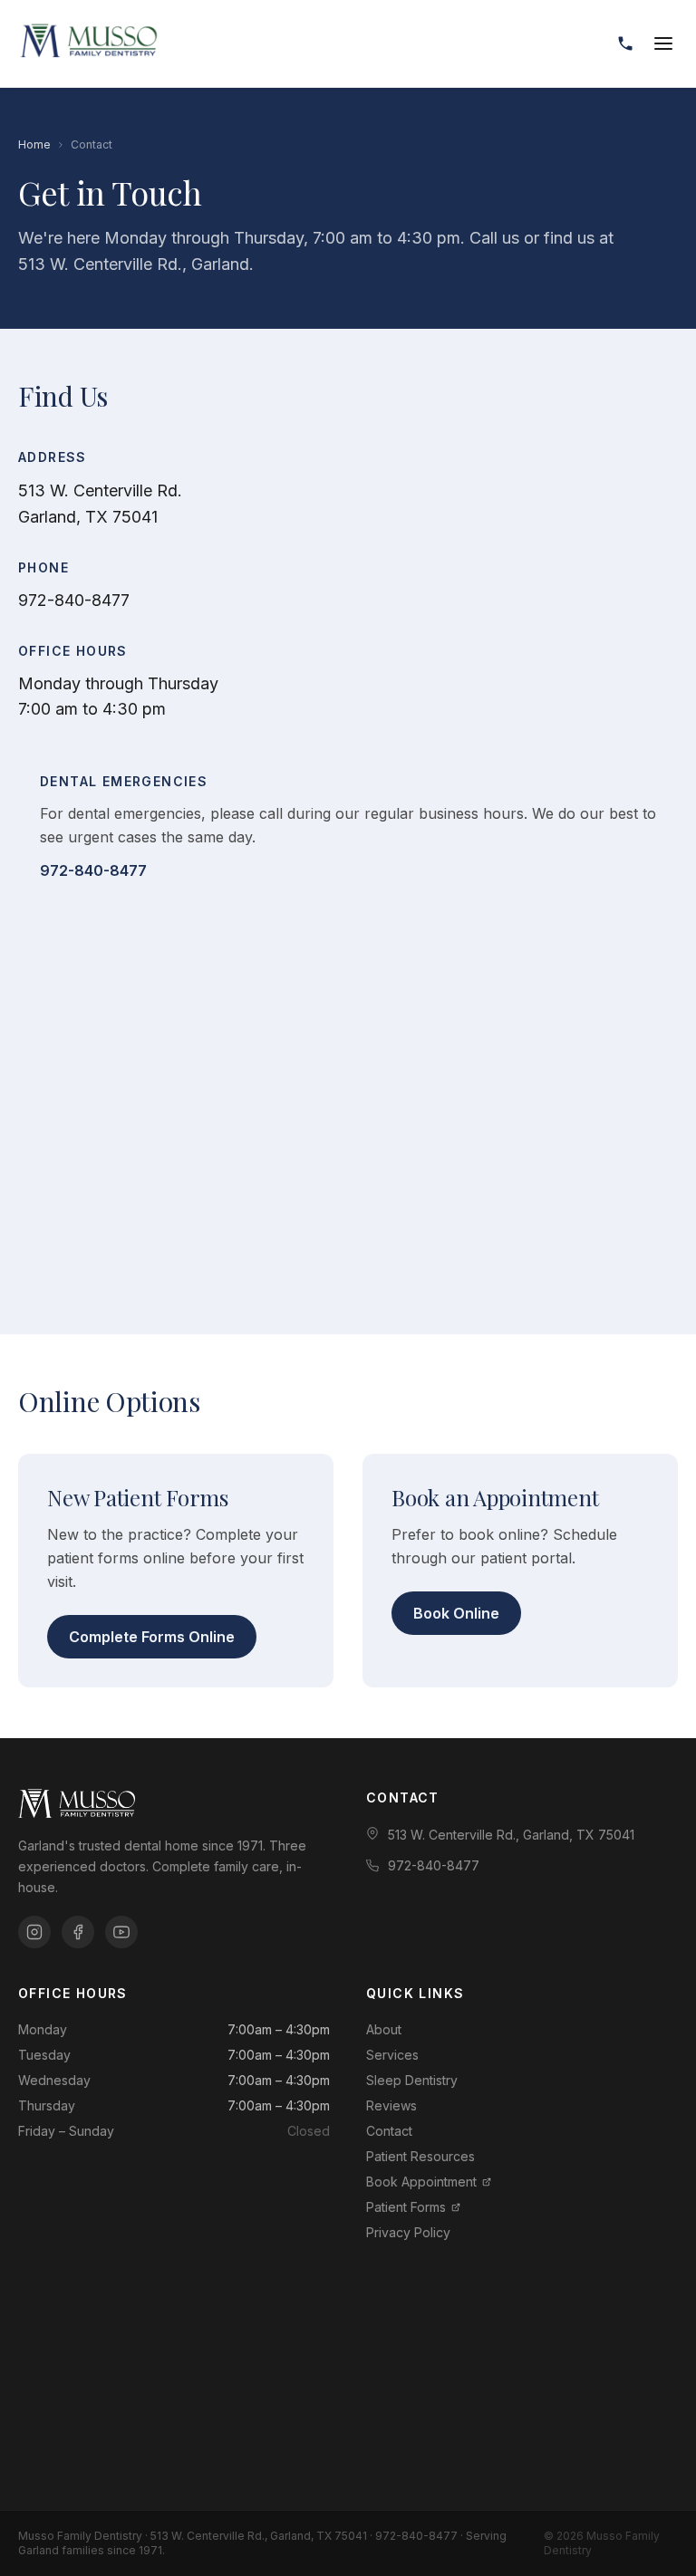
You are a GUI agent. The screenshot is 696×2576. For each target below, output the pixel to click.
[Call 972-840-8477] (625, 43)
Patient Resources (420, 2156)
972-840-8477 (74, 600)
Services (392, 2055)
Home (34, 144)
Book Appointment (421, 2182)
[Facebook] (78, 1932)
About (384, 2029)
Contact (389, 2131)
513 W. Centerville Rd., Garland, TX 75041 (511, 1835)
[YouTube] (121, 1932)
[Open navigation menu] (663, 43)
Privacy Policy (408, 2232)
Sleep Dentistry (412, 2080)
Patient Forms (406, 2207)
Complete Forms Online (152, 1637)
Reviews (391, 2105)
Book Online (456, 1613)
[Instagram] (34, 1932)
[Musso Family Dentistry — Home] (89, 43)
